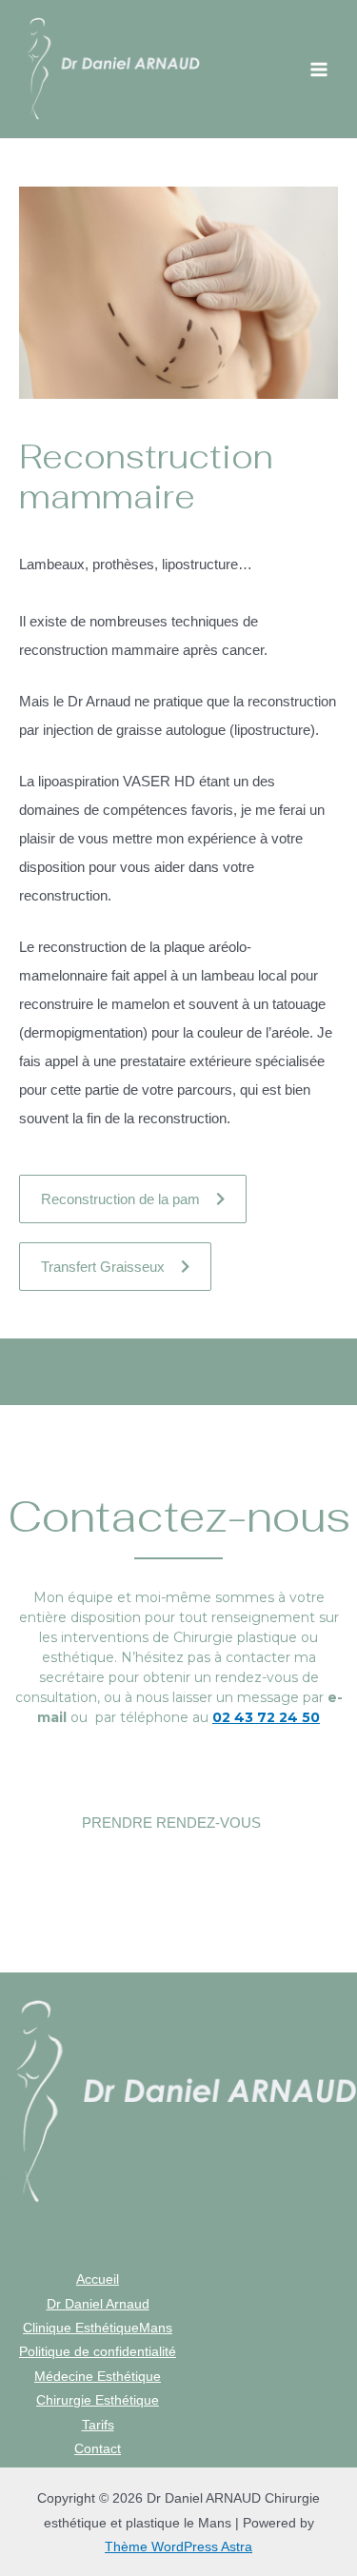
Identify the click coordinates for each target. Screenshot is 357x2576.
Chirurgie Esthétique (98, 2400)
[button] (133, 1199)
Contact (98, 2449)
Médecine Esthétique (98, 2377)
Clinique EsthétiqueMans (98, 2328)
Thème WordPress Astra (178, 2547)
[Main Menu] (319, 69)
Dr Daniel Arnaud (98, 2304)
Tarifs (98, 2425)
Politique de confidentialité (98, 2352)
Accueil (98, 2279)
